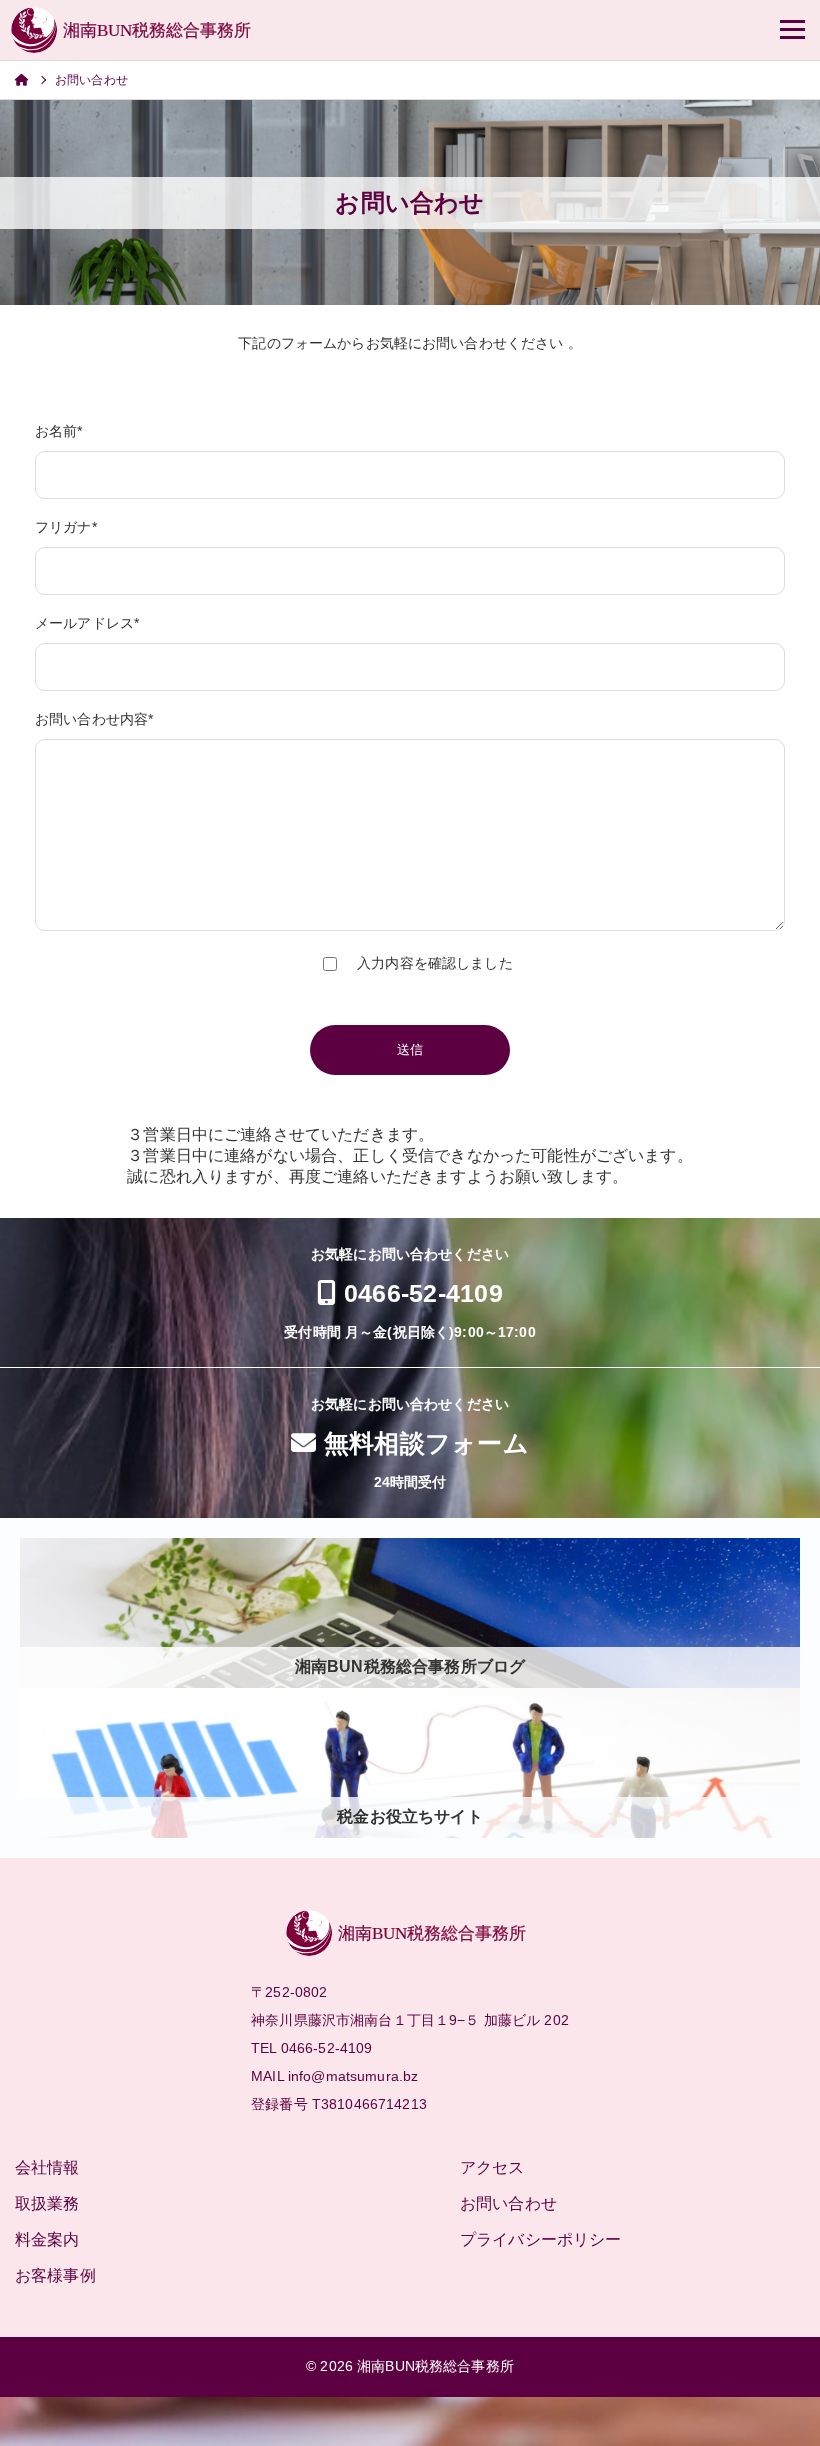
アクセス (492, 2167)
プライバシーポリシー (541, 2239)
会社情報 (47, 2167)
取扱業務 (47, 2203)
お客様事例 (55, 2275)
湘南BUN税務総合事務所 (435, 2366)
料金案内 (47, 2239)
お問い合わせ (508, 2203)
